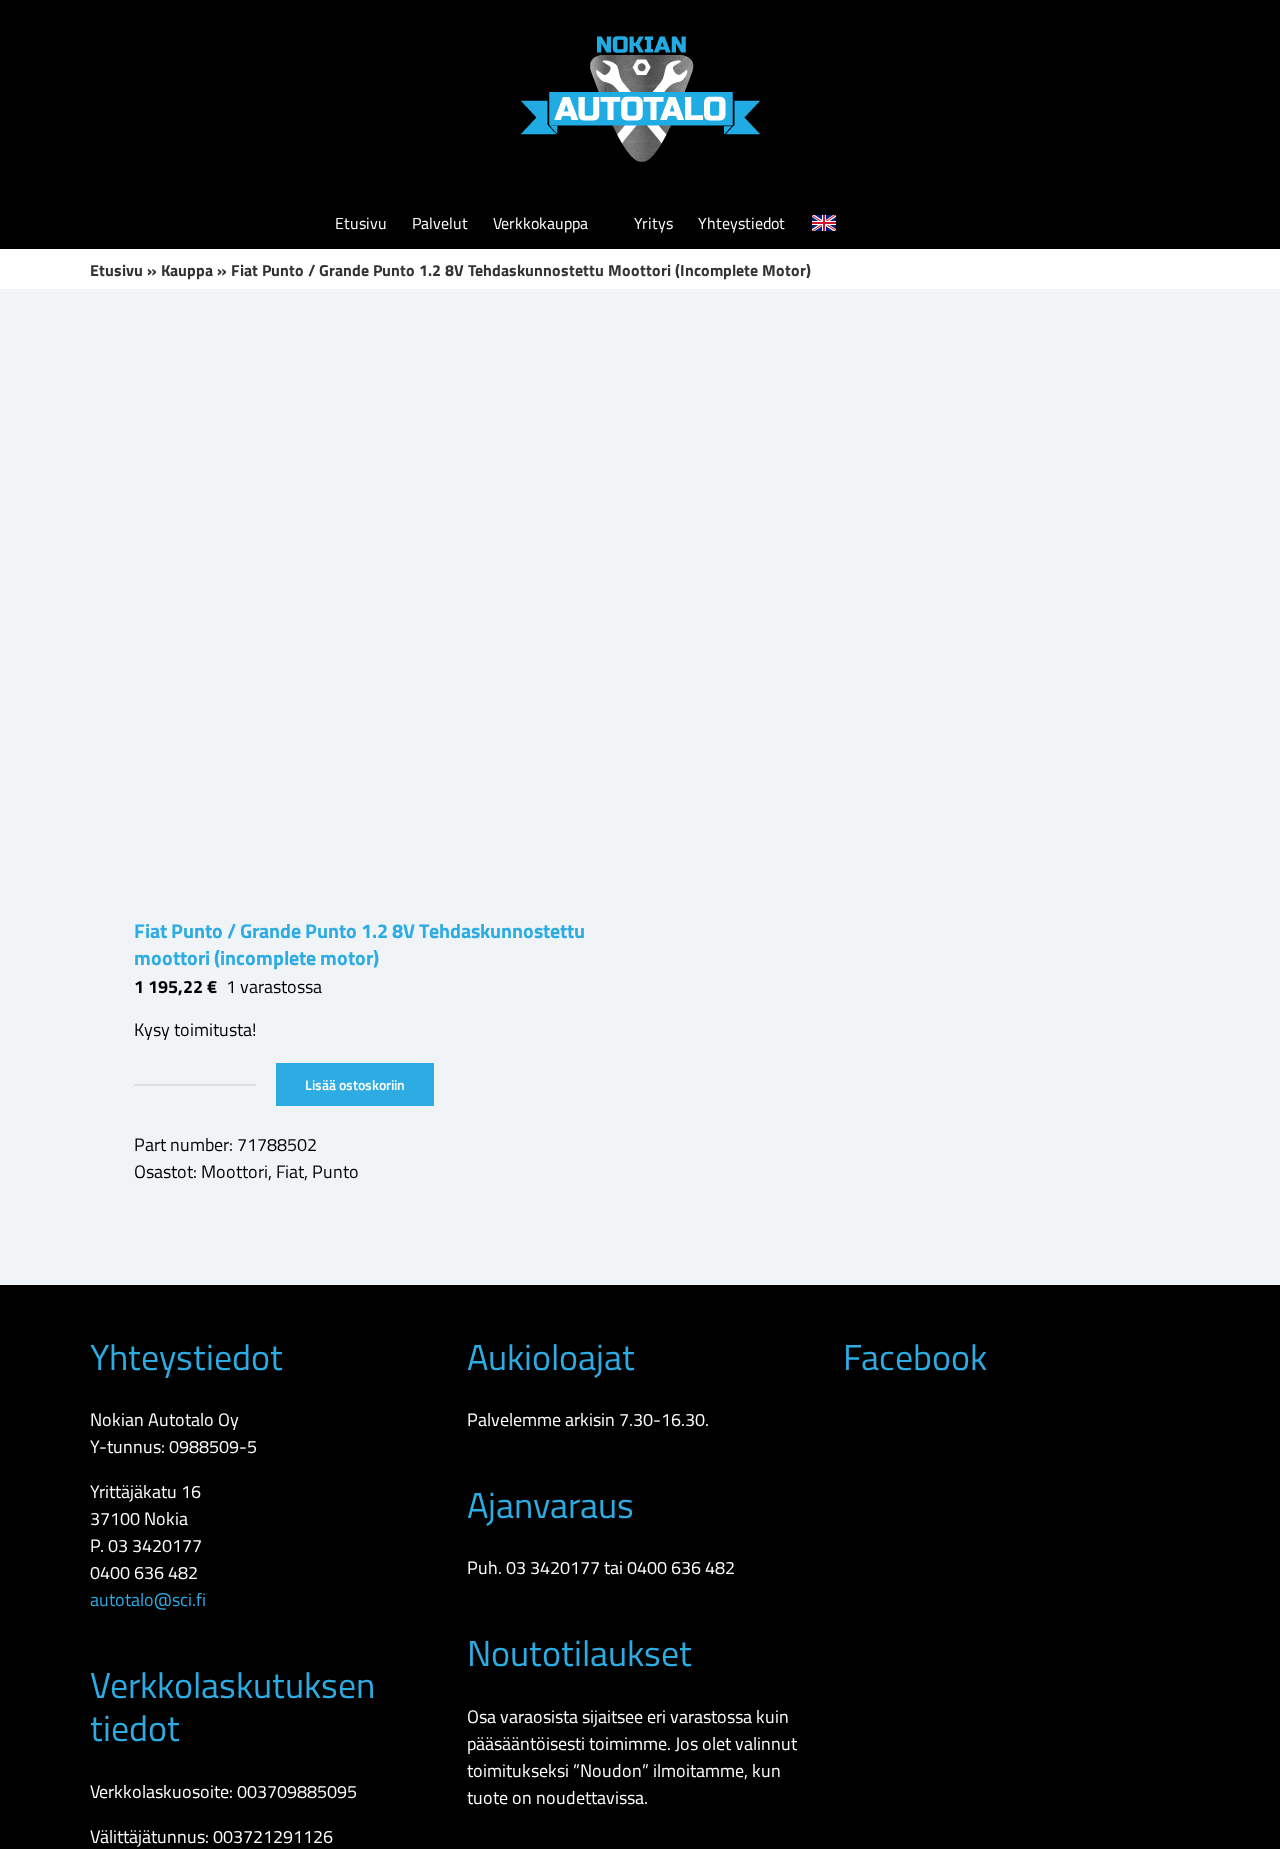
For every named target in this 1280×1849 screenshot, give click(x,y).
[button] (915, 223)
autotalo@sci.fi (148, 1599)
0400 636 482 (144, 1572)
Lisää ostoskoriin (355, 1084)
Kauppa (187, 270)
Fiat (290, 1171)
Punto (335, 1171)
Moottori (234, 1171)
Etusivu (116, 270)
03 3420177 (155, 1545)
